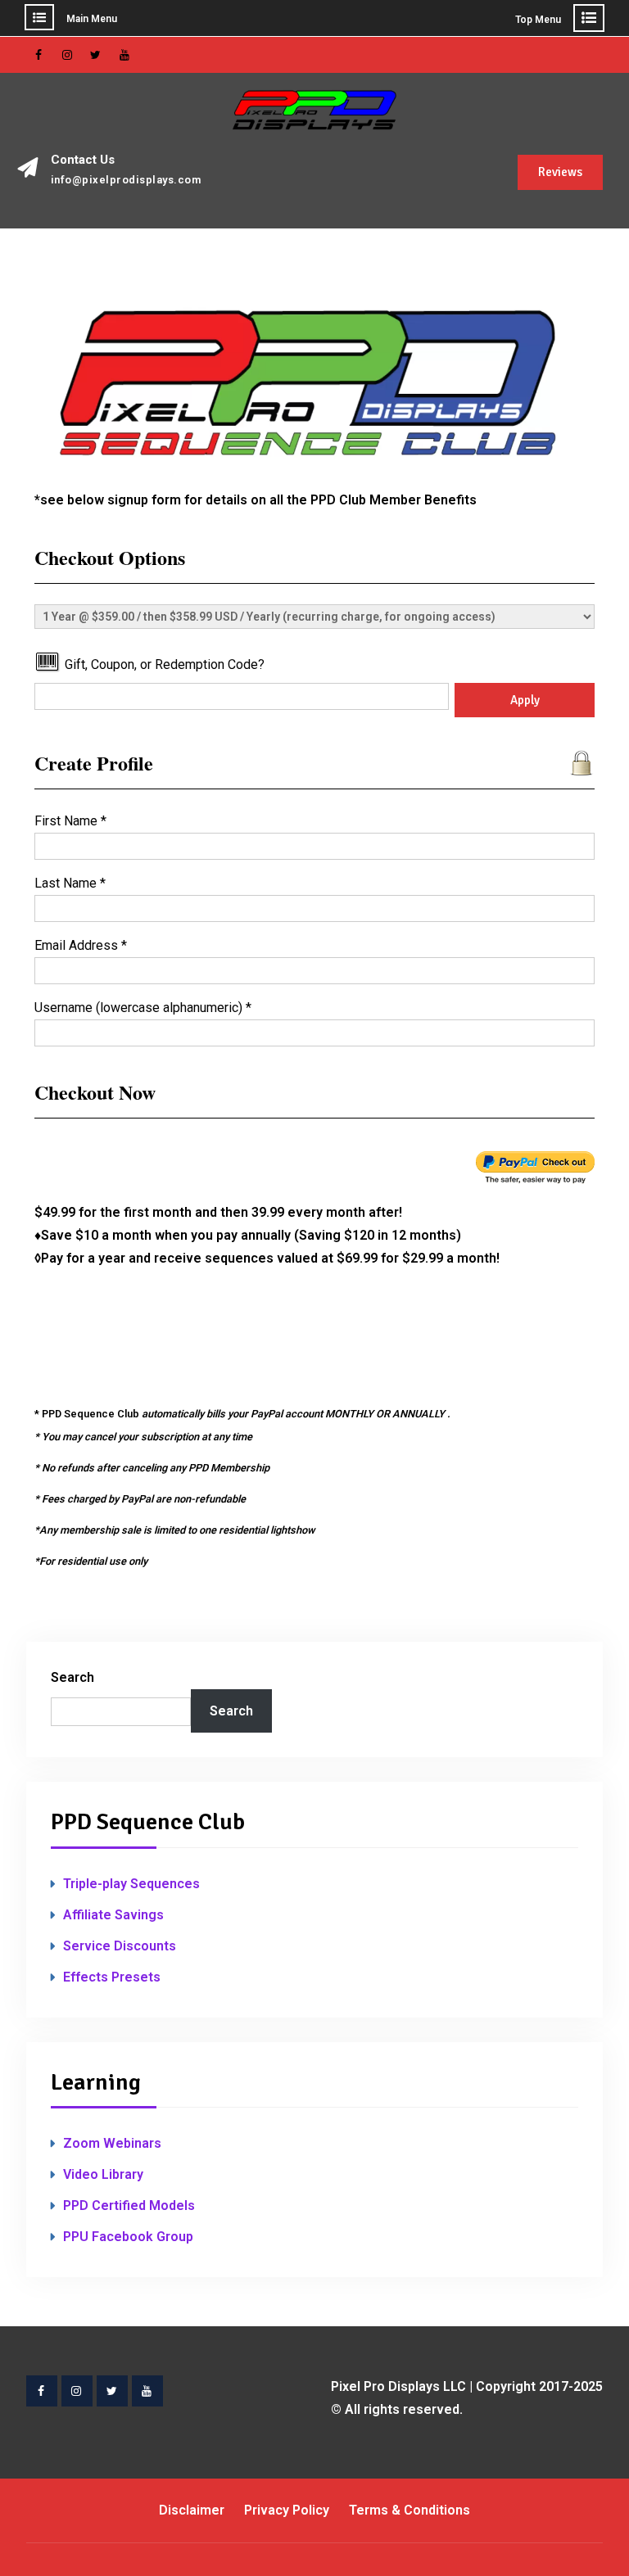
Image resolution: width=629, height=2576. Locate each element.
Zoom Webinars (112, 2143)
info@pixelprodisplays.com (126, 180)
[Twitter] (96, 55)
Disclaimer (192, 2510)
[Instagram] (67, 55)
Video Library (103, 2174)
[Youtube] (124, 55)
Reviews (560, 172)
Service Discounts (120, 1946)
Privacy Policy (287, 2510)
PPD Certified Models (129, 2205)
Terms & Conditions (410, 2510)
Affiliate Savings (113, 1915)
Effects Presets (112, 1977)
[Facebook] (38, 55)
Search (72, 1677)
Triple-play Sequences (131, 1884)
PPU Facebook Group (128, 2237)
